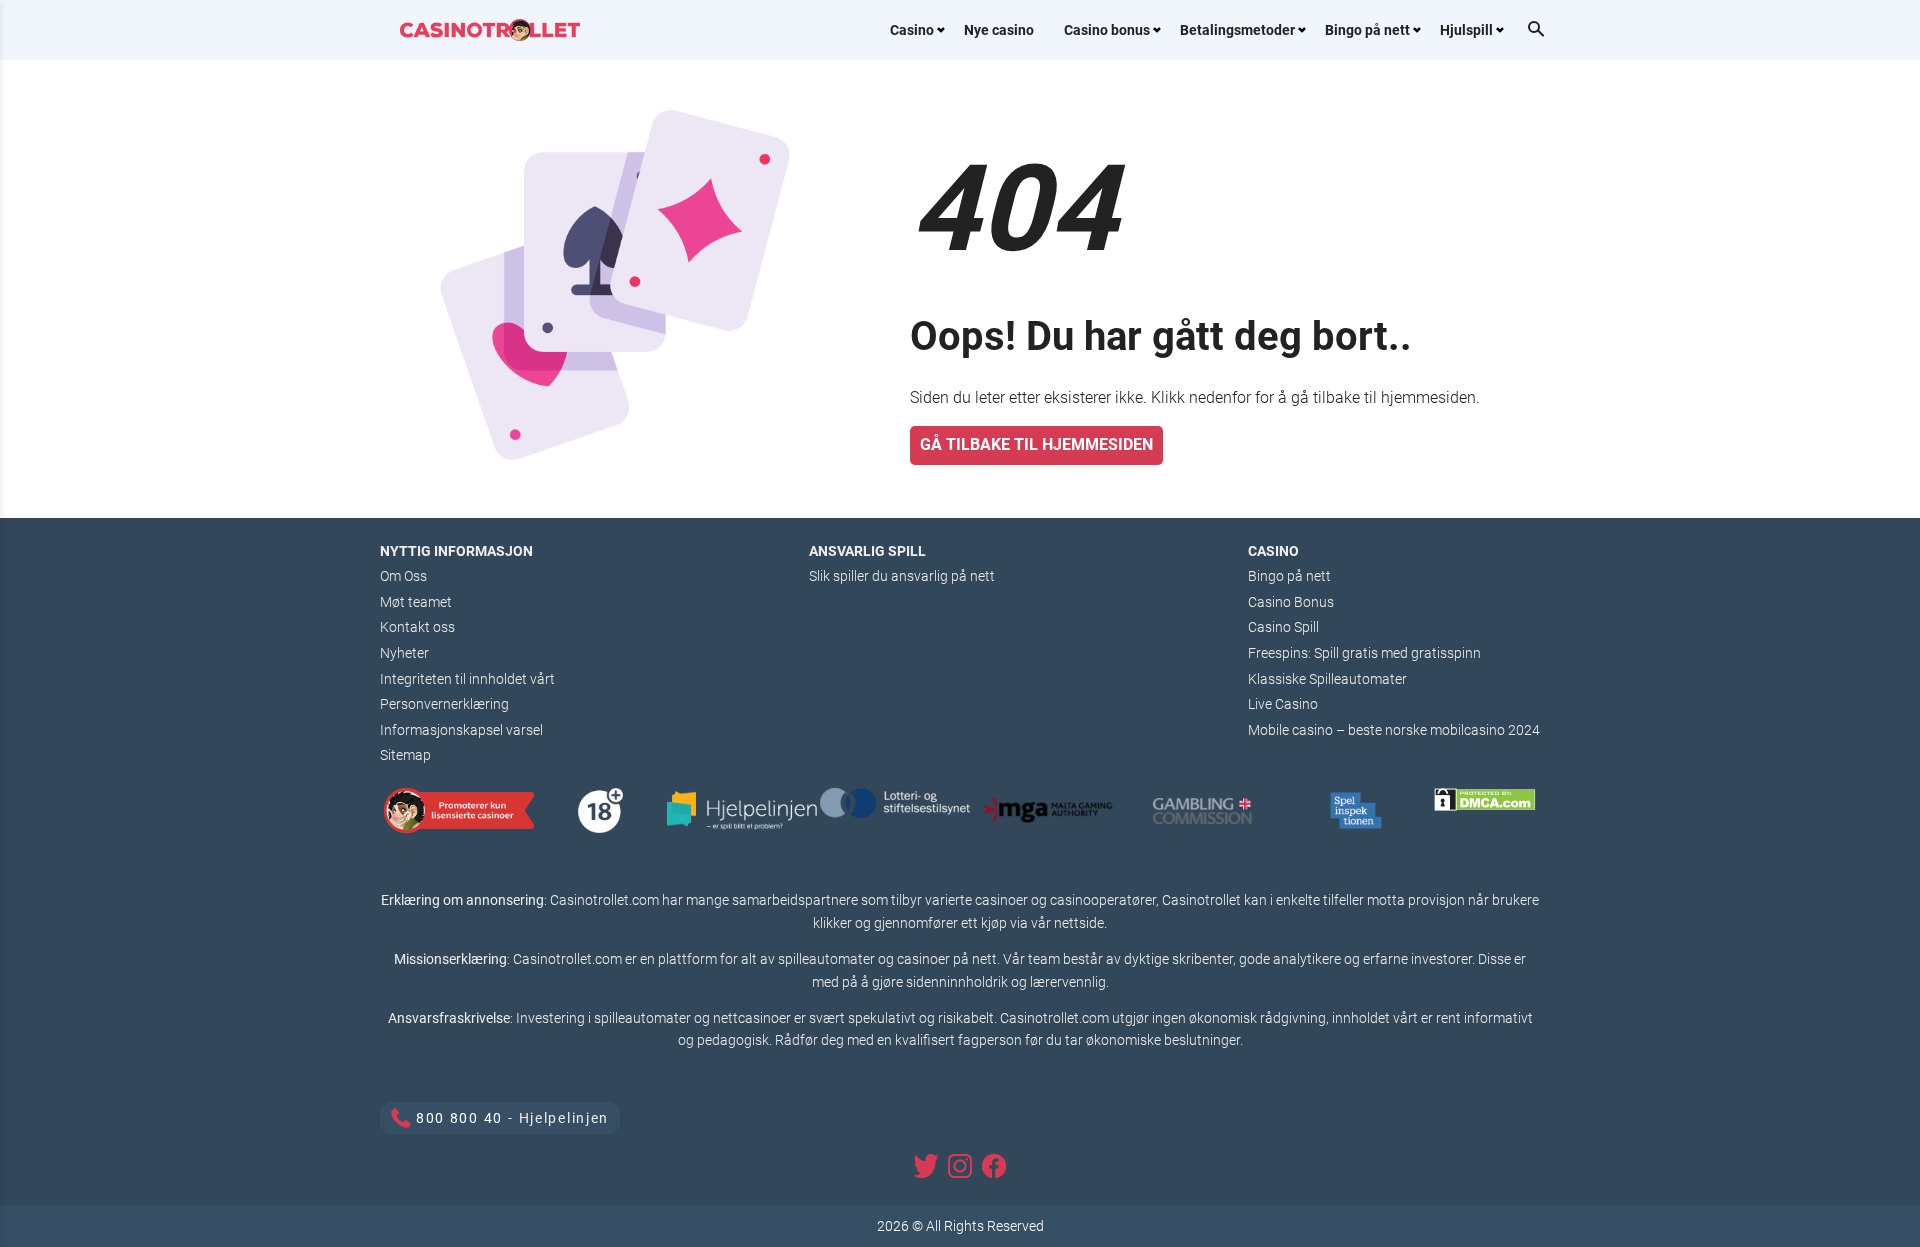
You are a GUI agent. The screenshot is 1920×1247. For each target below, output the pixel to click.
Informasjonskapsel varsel (461, 730)
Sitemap (405, 755)
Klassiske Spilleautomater (1327, 679)
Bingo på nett (1367, 30)
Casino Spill (1283, 627)
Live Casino (1283, 704)
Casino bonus (1107, 30)
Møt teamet (416, 602)
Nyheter (404, 653)
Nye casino (999, 30)
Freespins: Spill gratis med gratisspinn (1364, 653)
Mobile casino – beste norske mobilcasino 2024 (1394, 730)
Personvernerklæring (444, 704)
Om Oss (403, 576)
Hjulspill (1466, 30)
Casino (912, 30)
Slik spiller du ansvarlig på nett (902, 576)
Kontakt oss (417, 627)
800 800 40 (459, 1118)
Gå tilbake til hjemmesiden (1036, 444)
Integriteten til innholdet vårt (467, 679)
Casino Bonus (1291, 602)
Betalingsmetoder (1237, 30)
